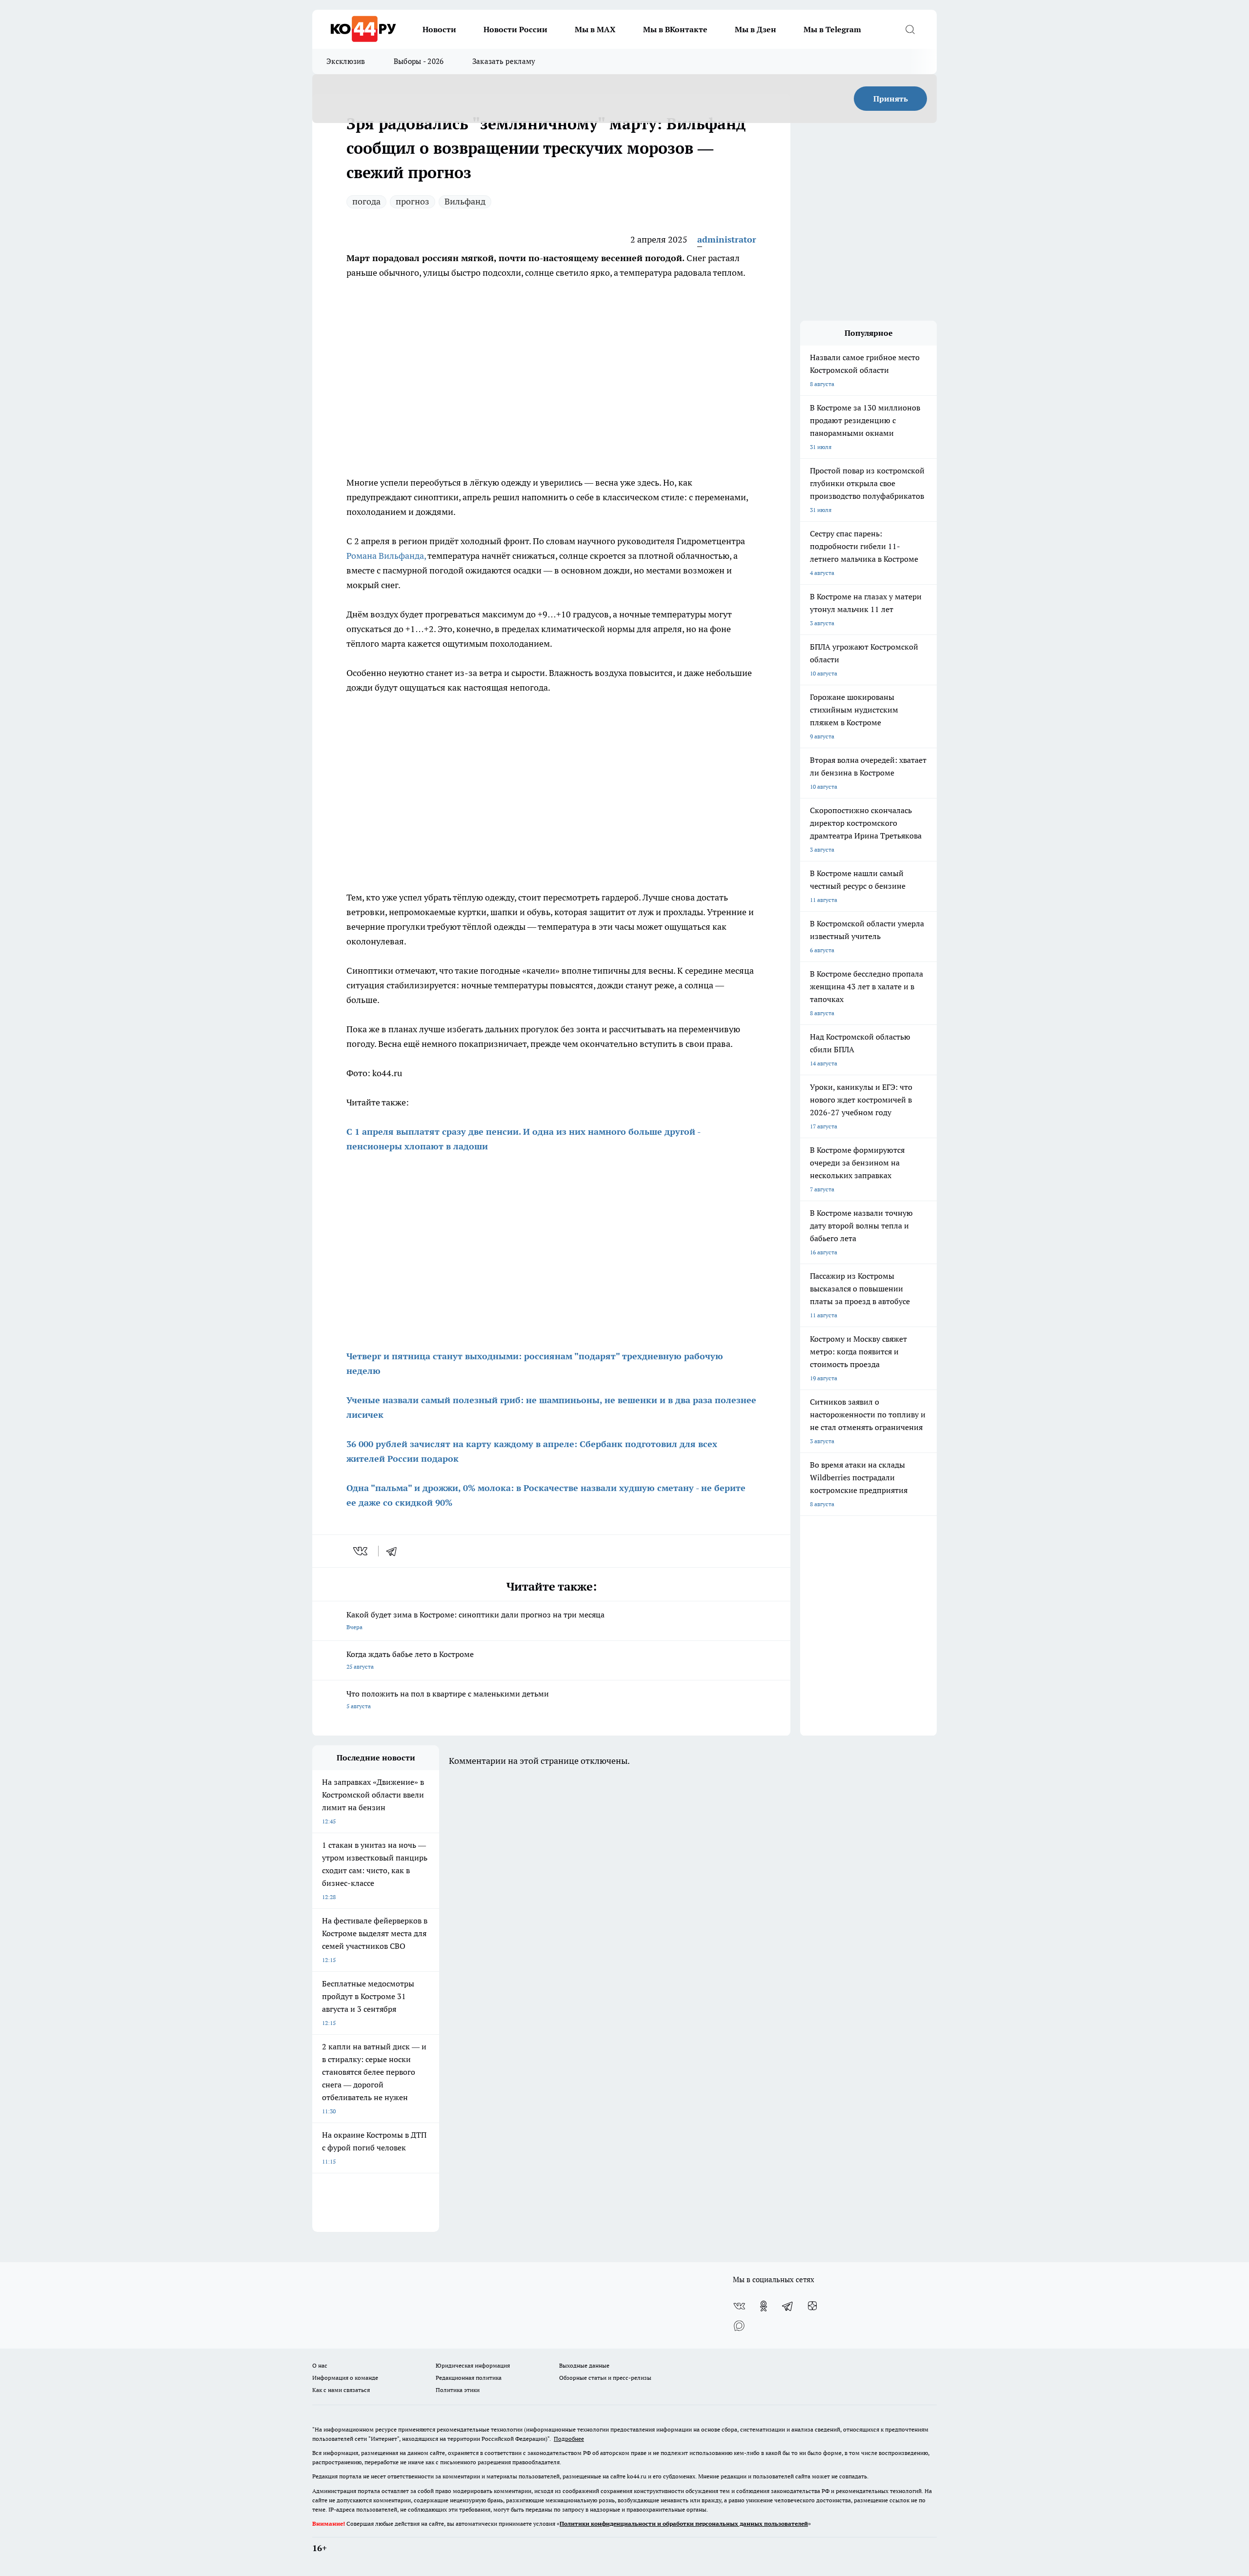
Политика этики (458, 2390)
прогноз (413, 201)
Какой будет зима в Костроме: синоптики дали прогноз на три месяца (475, 1620)
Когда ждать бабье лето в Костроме (410, 1660)
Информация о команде (345, 2378)
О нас (320, 2365)
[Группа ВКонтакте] (739, 2306)
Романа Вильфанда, (387, 556)
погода (366, 201)
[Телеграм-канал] (788, 2306)
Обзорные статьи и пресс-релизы (605, 2378)
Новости (439, 29)
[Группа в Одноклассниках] (764, 2306)
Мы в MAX (595, 29)
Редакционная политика (469, 2378)
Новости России (515, 29)
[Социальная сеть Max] (739, 2326)
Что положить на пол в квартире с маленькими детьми (448, 1699)
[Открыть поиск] (910, 29)
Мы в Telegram (832, 29)
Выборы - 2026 (419, 61)
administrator (727, 239)
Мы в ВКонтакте (675, 29)
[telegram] (395, 1551)
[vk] (361, 1551)
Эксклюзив (346, 61)
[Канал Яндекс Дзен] (812, 2306)
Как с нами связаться (341, 2390)
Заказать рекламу (504, 61)
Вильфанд (465, 201)
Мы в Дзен (755, 29)
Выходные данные (584, 2365)
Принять (891, 99)
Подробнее (569, 2439)
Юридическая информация (473, 2365)
